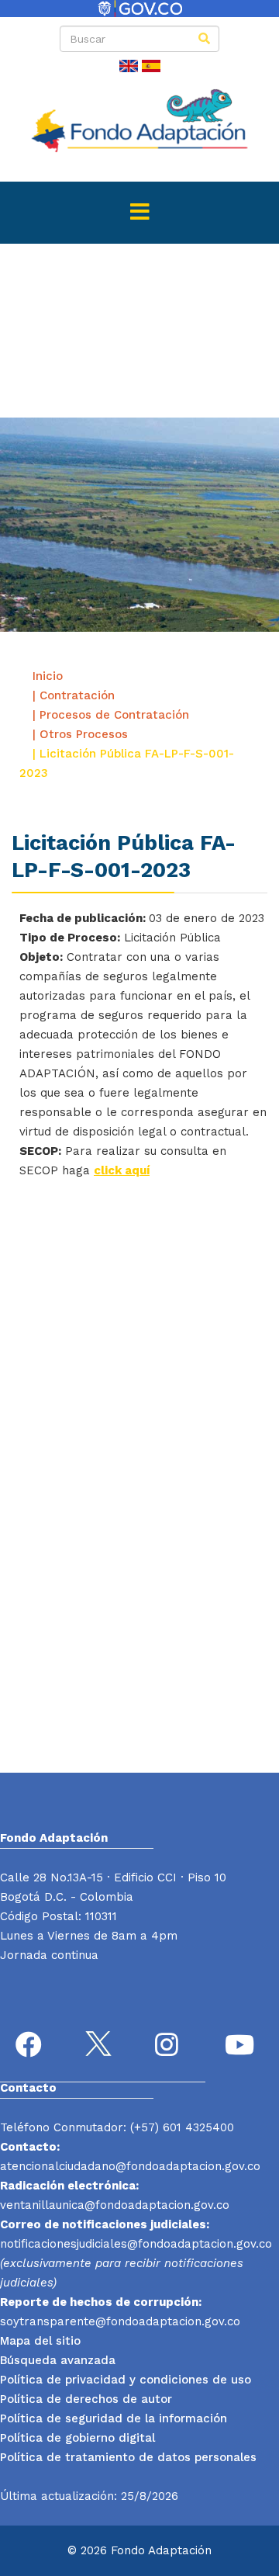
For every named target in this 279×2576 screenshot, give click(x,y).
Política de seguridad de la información (114, 2418)
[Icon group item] (31, 2047)
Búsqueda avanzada (58, 2360)
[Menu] (139, 213)
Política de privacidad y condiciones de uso (126, 2380)
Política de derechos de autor (86, 2399)
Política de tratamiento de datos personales (128, 2457)
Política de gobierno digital (77, 2438)
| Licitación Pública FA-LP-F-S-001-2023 (127, 763)
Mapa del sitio (40, 2341)
